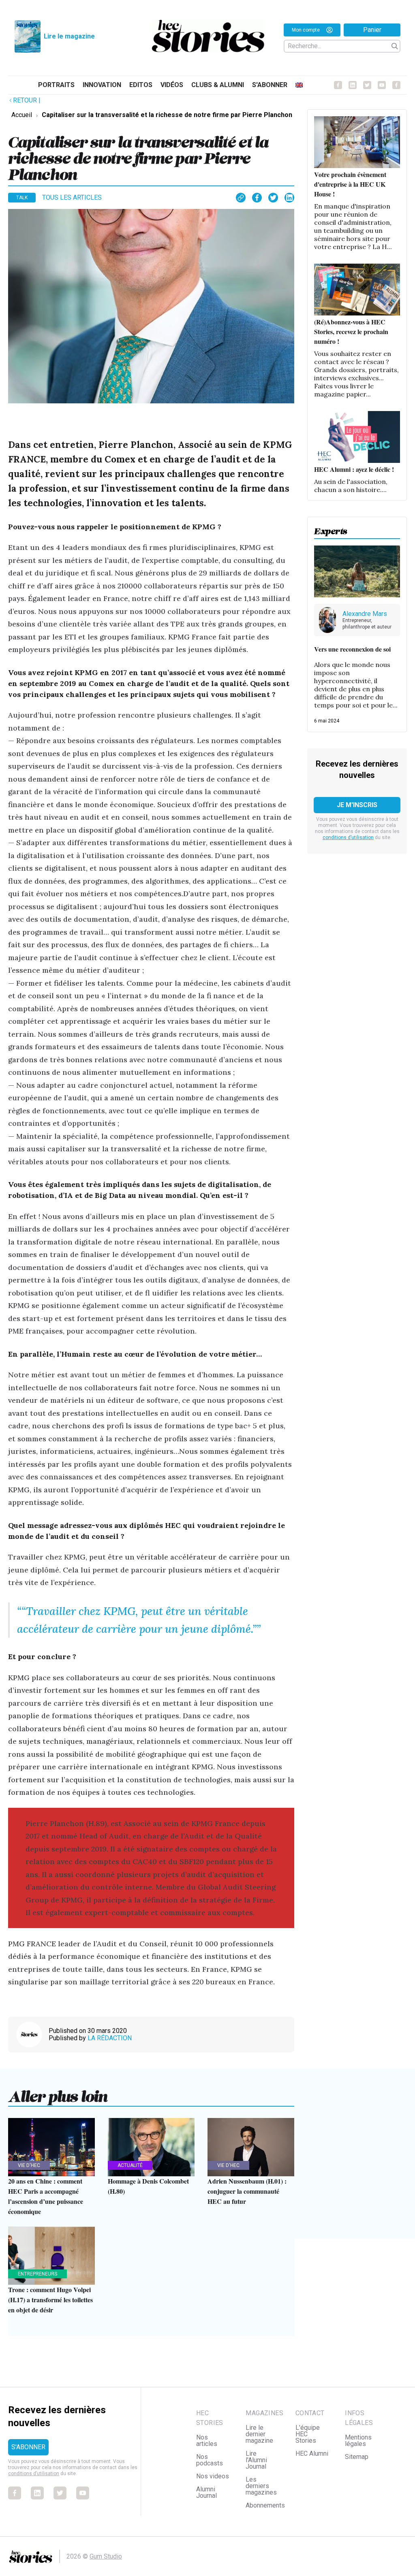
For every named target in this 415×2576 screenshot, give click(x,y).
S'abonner (270, 85)
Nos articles (207, 2441)
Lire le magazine (69, 36)
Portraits (56, 85)
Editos (141, 85)
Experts (331, 529)
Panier (372, 30)
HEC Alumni (312, 2453)
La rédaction (110, 2038)
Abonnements (265, 2505)
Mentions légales (358, 2441)
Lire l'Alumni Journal (256, 2460)
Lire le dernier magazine (259, 2434)
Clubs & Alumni (218, 85)
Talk (22, 198)
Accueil (22, 115)
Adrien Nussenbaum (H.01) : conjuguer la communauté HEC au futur (247, 2191)
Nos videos (213, 2476)
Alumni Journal (206, 2492)
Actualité (130, 2165)
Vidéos (172, 85)
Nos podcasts (210, 2460)
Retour (27, 100)
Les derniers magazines (261, 2486)
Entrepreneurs (37, 2274)
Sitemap (357, 2457)
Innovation (102, 85)
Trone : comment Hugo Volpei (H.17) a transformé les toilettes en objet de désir (50, 2300)
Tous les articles (72, 197)
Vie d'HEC (29, 2165)
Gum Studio (106, 2556)
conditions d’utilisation (348, 837)
